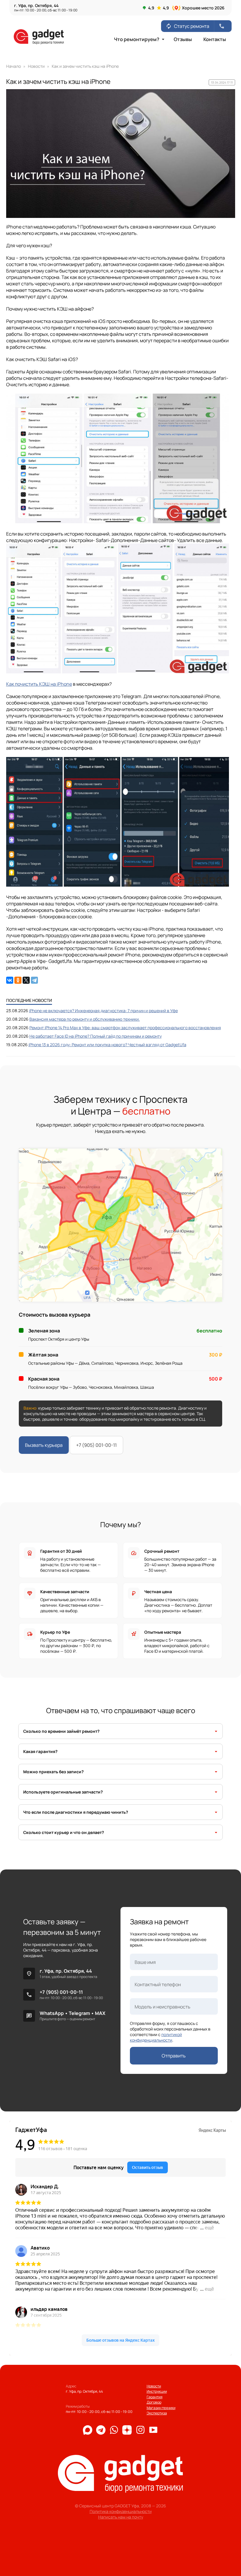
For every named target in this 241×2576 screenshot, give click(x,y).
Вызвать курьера (44, 1445)
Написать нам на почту (121, 2517)
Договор (154, 2402)
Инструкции (157, 2391)
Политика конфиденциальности (121, 2511)
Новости (154, 2386)
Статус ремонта (188, 26)
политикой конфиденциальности (156, 2037)
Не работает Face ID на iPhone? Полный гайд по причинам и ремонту (96, 1036)
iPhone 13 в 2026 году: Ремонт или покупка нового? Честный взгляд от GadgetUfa (107, 1045)
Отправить (174, 2056)
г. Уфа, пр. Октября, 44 (66, 1971)
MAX (100, 2013)
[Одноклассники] (18, 980)
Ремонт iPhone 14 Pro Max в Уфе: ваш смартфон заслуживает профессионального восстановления (125, 1028)
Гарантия (155, 2397)
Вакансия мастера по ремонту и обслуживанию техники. (85, 1019)
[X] (26, 980)
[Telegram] (34, 980)
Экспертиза (157, 2413)
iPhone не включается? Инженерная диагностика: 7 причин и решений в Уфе (103, 1011)
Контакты (215, 39)
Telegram (79, 2013)
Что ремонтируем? (140, 39)
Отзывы (183, 39)
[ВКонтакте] (10, 980)
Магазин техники (161, 2408)
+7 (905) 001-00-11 (96, 1445)
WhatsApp (52, 2013)
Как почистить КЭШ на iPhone (39, 684)
